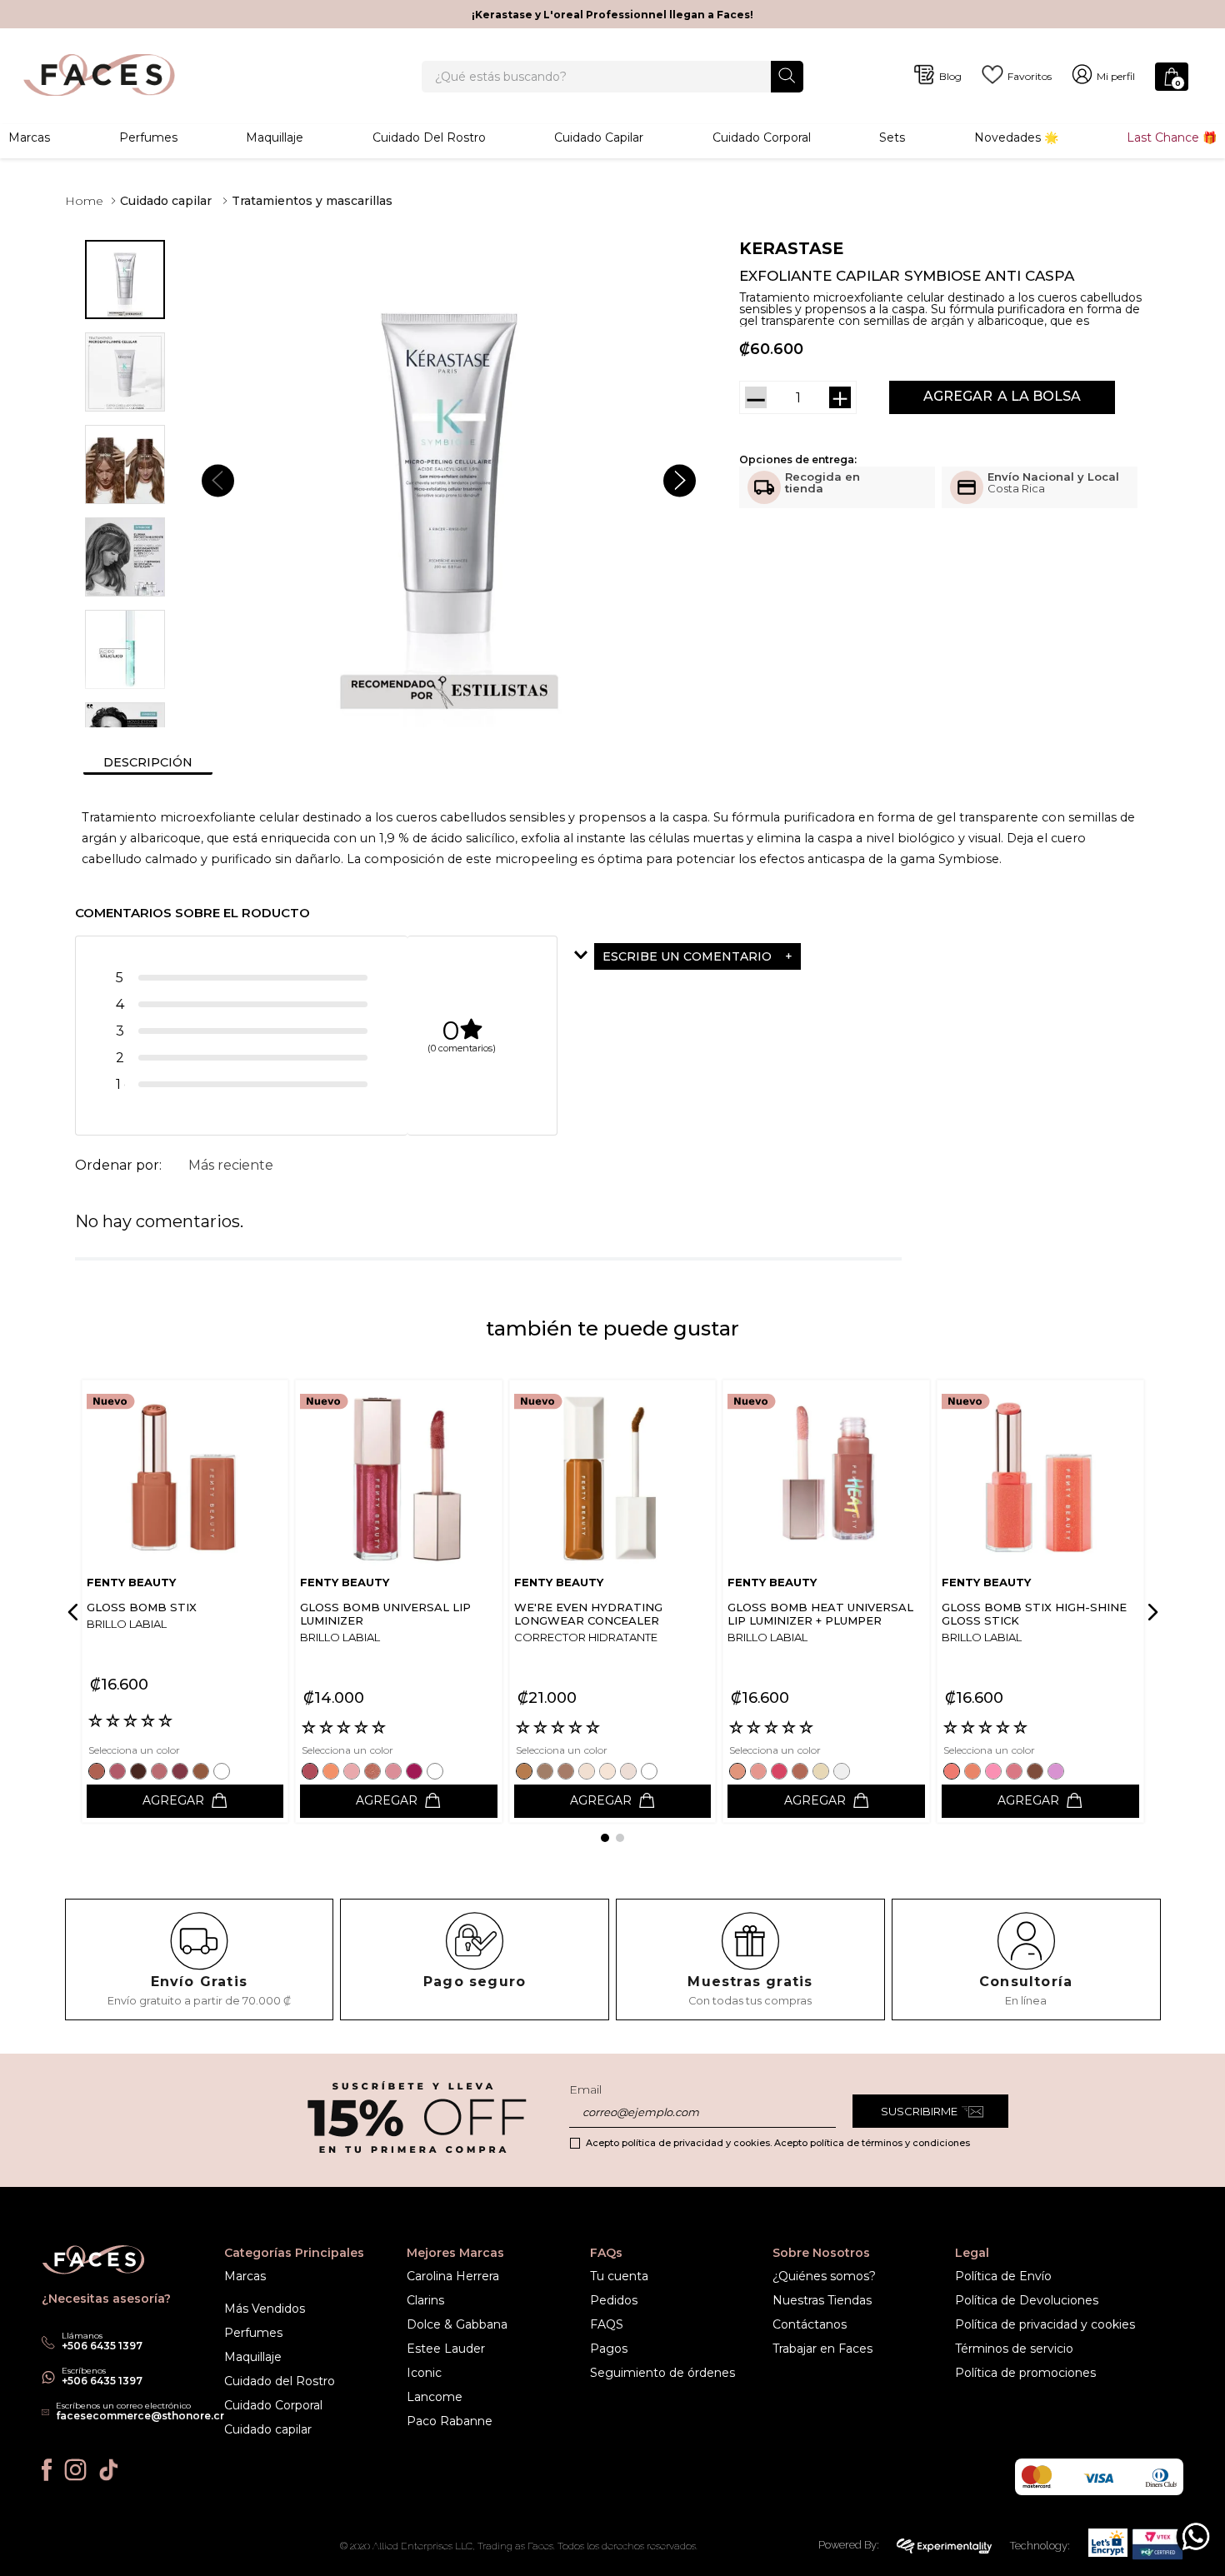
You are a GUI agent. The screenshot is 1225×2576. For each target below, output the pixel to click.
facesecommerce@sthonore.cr (140, 2416)
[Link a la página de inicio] (84, 201)
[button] (738, 956)
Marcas (29, 137)
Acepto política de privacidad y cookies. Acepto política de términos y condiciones (778, 2143)
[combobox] (612, 77)
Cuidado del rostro (429, 137)
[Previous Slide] (76, 1612)
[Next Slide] (1150, 1612)
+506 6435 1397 (102, 2381)
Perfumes (148, 137)
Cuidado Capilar (599, 137)
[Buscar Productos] (787, 75)
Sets (892, 137)
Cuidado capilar (166, 201)
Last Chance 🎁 (1172, 137)
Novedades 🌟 (1016, 137)
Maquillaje (275, 137)
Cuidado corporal (762, 137)
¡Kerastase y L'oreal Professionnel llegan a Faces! (612, 15)
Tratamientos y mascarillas (312, 201)
